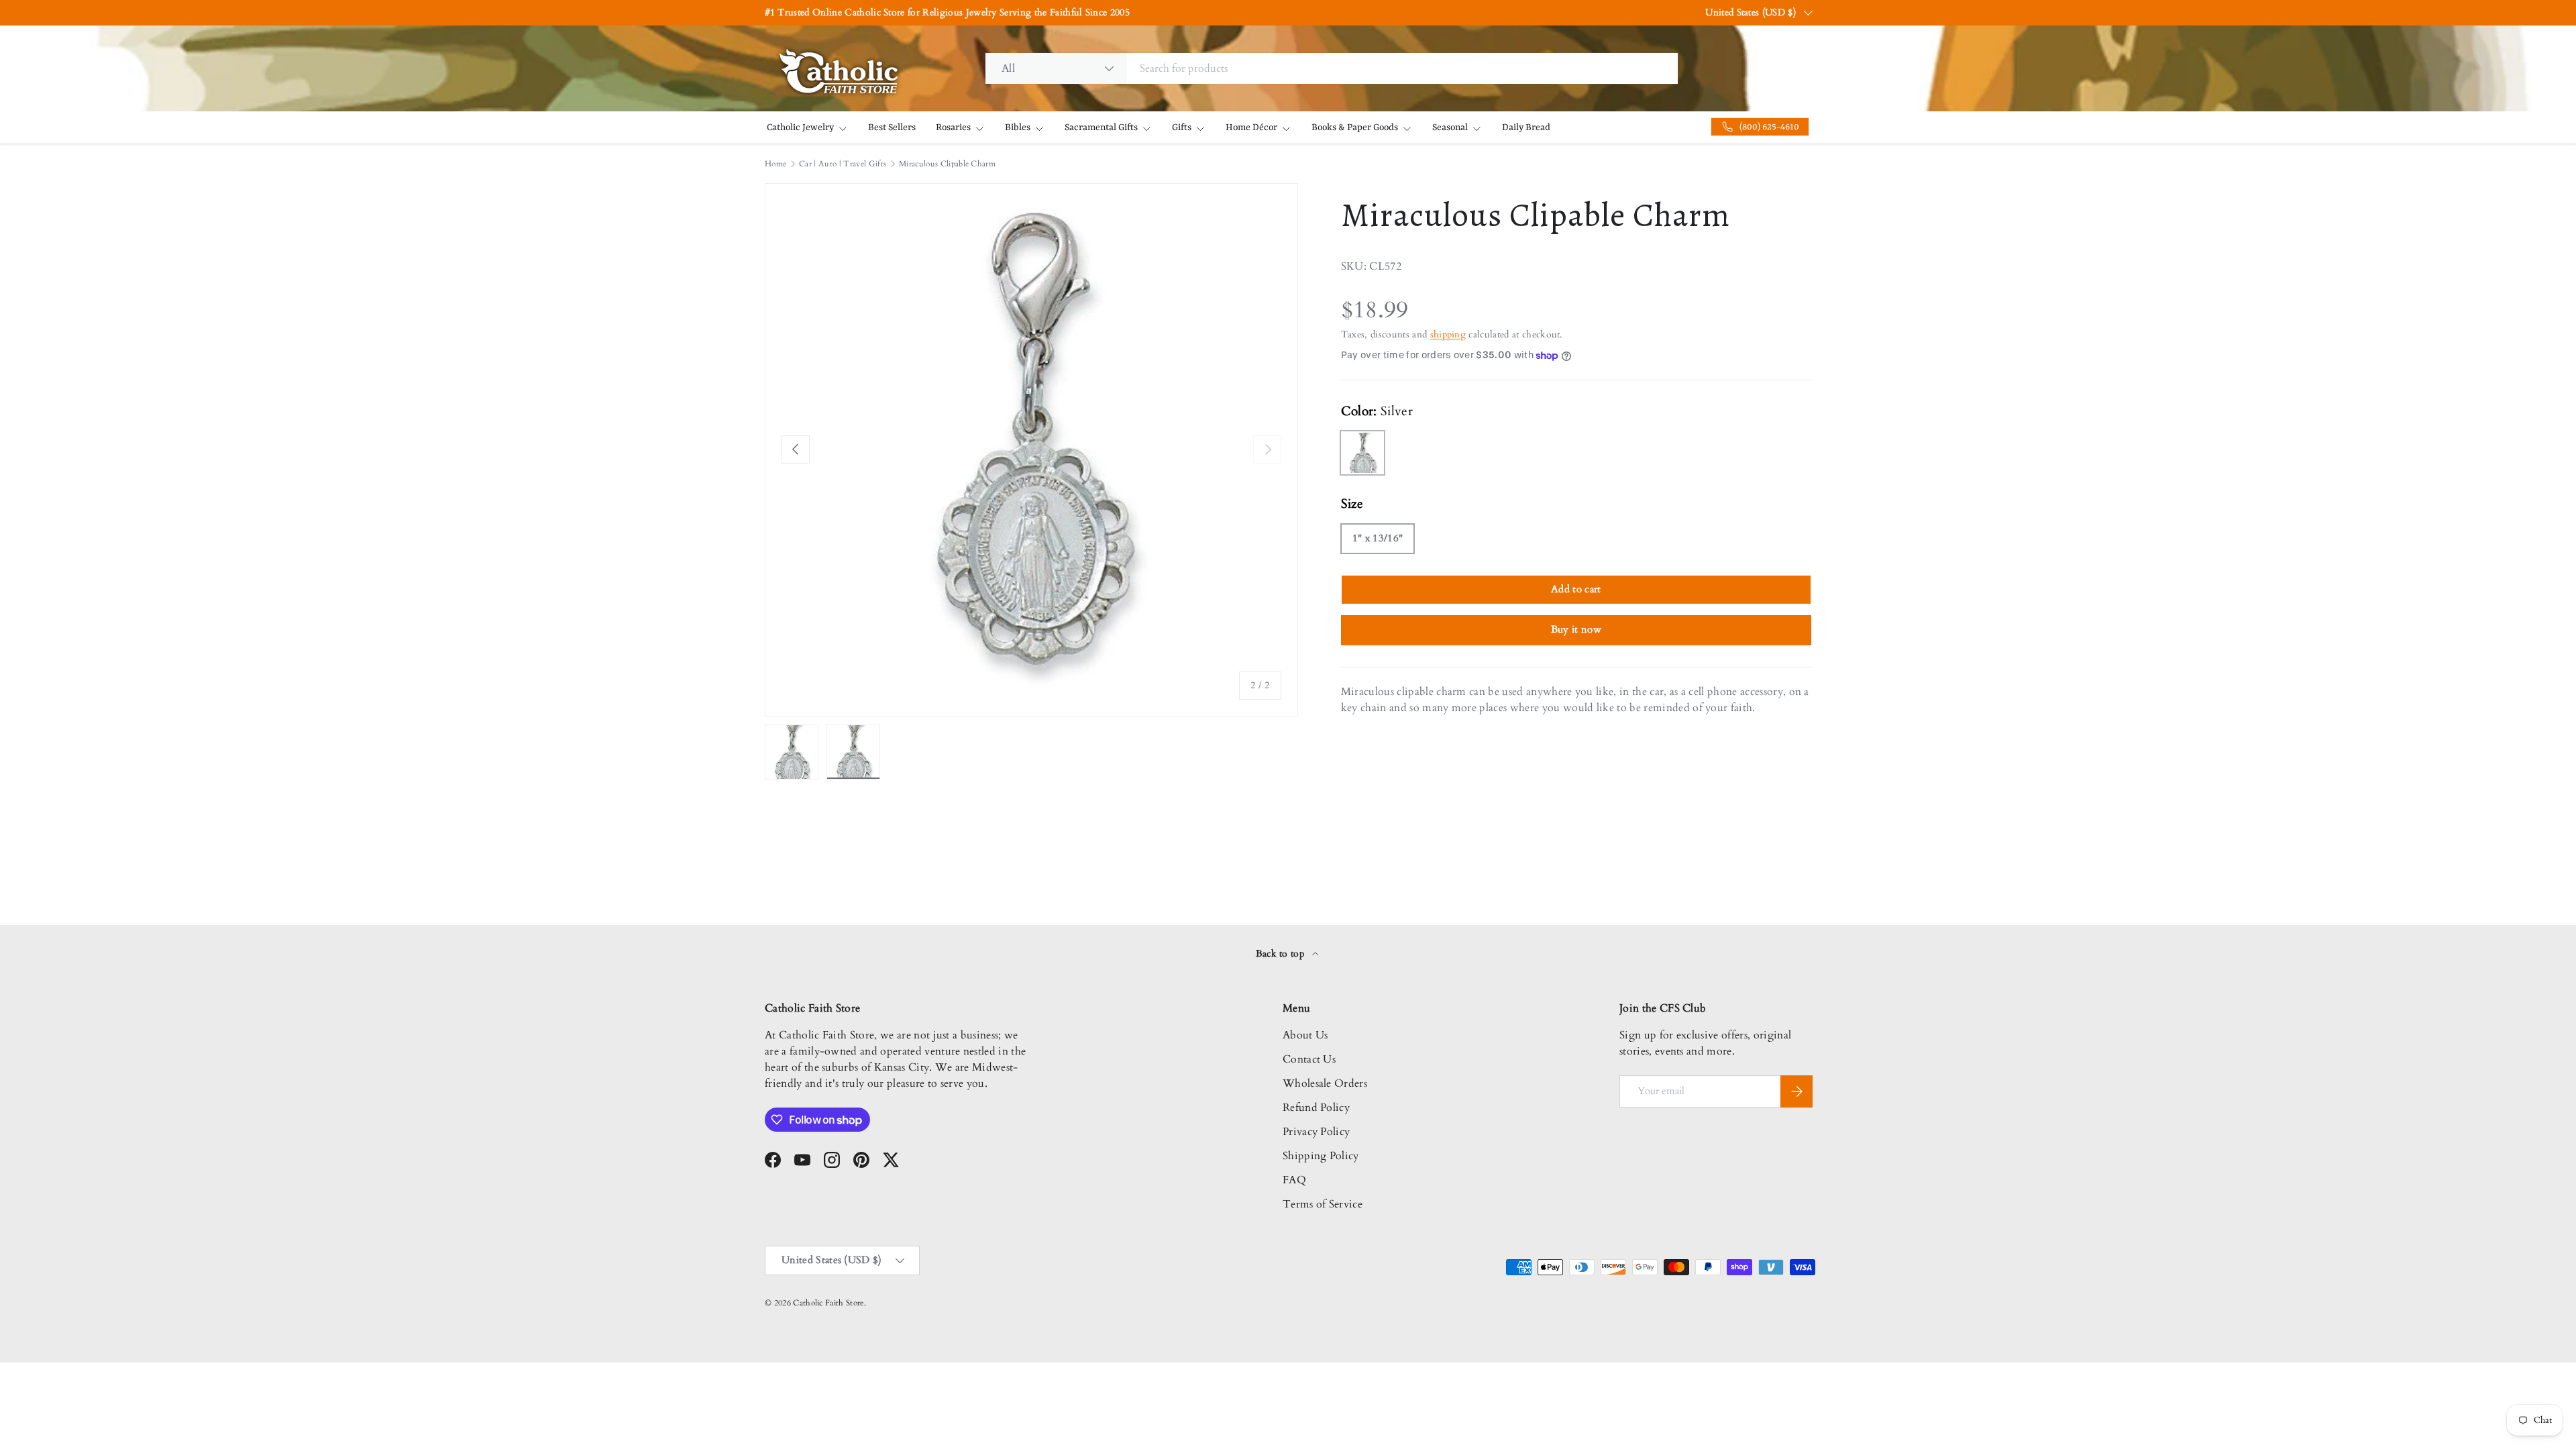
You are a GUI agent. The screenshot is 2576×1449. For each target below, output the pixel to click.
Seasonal (1450, 127)
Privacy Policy (1316, 1132)
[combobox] (1332, 68)
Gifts (1182, 127)
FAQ (1294, 1180)
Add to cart (1576, 589)
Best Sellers (892, 127)
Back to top (1282, 954)
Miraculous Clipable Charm (947, 164)
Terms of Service (1323, 1204)
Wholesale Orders (1325, 1083)
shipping (1448, 334)
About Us (1305, 1035)
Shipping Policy (1321, 1156)
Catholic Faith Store (828, 1303)
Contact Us (1309, 1059)
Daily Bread (1526, 127)
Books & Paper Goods (1355, 127)
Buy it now (1576, 629)
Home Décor (1251, 127)
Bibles (1018, 127)
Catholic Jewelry (800, 127)
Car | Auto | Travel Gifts (843, 164)
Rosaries (953, 127)
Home (775, 164)
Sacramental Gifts (1101, 127)
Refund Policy (1316, 1108)
